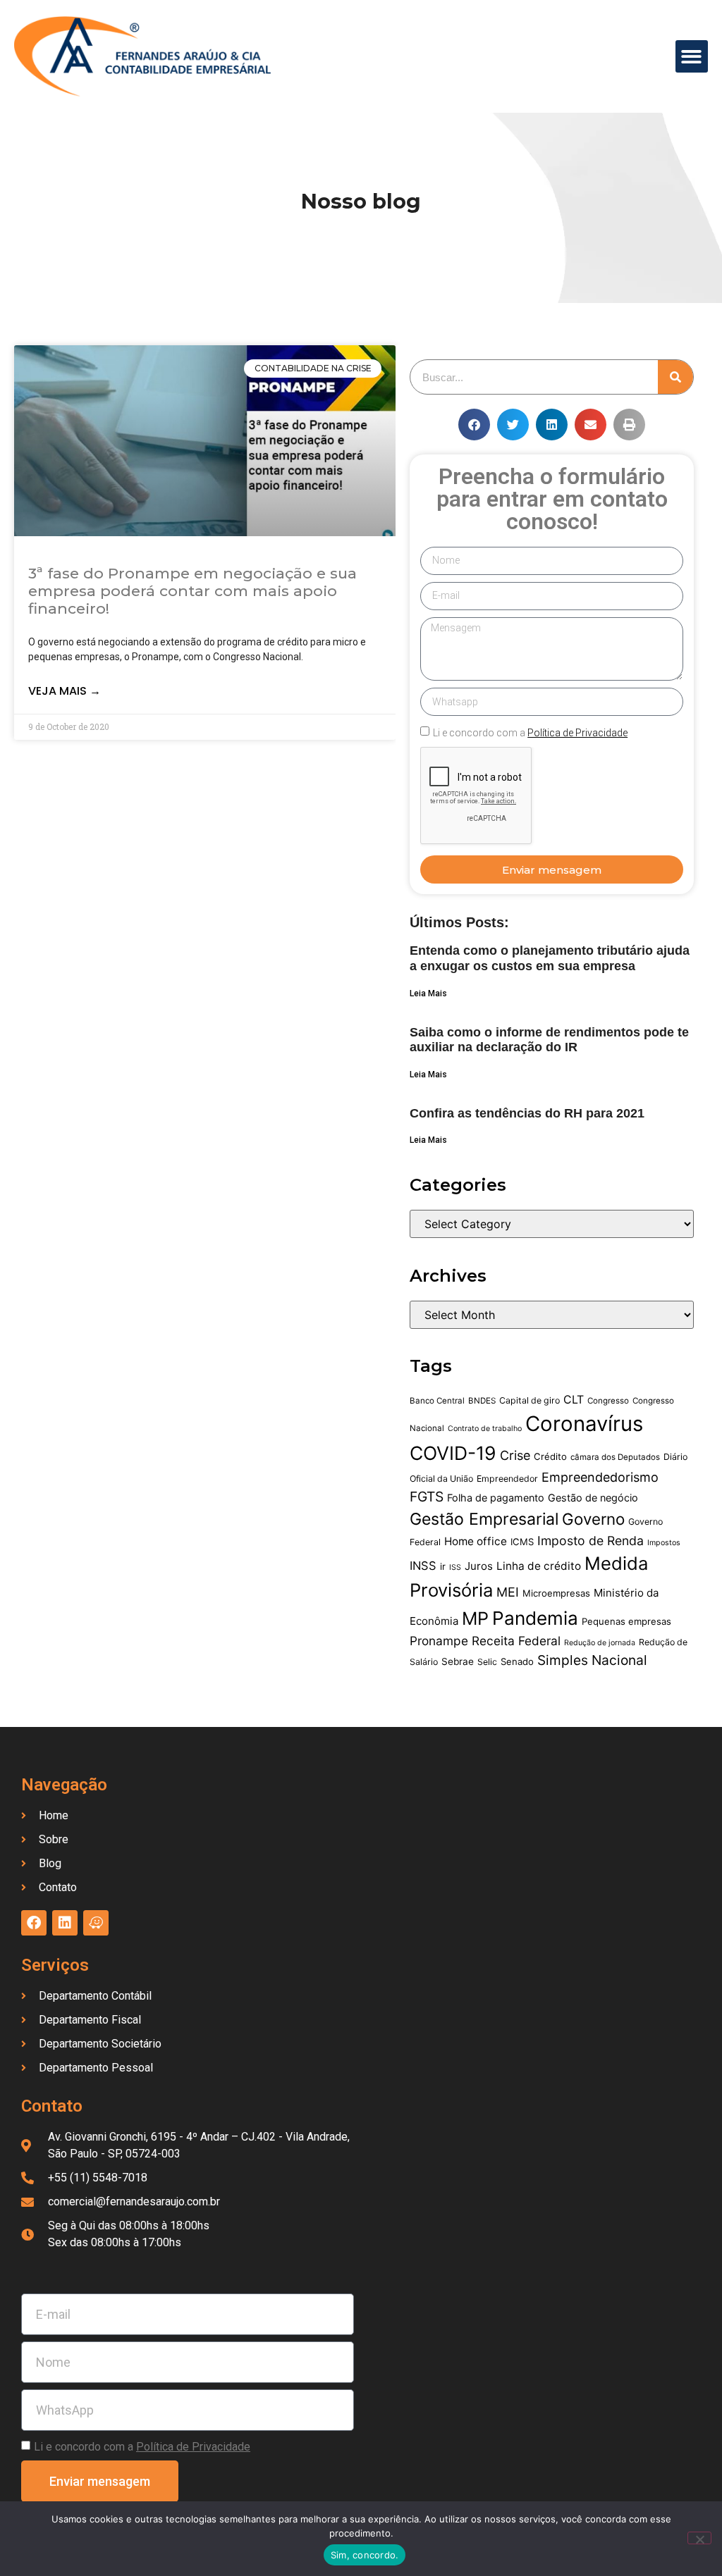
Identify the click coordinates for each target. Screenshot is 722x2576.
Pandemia (535, 1618)
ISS (455, 1567)
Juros (479, 1566)
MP (475, 1618)
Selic (487, 1662)
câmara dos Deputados (615, 1457)
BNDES (482, 1401)
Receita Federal (516, 1641)
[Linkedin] (65, 1923)
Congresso (608, 1401)
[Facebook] (34, 1923)
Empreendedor (507, 1479)
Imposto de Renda (591, 1541)
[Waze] (96, 1923)
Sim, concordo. (365, 2555)
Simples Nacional (592, 1660)
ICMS (522, 1542)
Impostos (664, 1543)
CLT (574, 1400)
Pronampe (439, 1641)
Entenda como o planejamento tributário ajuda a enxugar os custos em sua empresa (550, 958)
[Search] (675, 377)
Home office (476, 1541)
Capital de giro (530, 1400)
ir (443, 1566)
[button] (692, 57)
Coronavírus (584, 1424)
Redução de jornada (600, 1643)
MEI (508, 1592)
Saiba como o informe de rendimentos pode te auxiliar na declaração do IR (549, 1040)
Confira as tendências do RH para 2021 (527, 1113)
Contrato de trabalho (485, 1429)
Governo (593, 1519)
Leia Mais (428, 993)
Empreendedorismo (600, 1477)
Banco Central (437, 1401)
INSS (423, 1566)
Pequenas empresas (626, 1621)
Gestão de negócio (593, 1498)
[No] (699, 2538)
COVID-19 (453, 1453)
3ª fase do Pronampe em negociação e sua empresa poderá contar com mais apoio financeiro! (192, 591)
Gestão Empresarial (484, 1519)
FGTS (427, 1497)
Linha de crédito (539, 1566)
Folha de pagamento (496, 1498)
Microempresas (556, 1593)
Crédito (550, 1456)
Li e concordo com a (530, 733)
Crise (515, 1455)
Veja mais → (65, 691)
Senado (517, 1661)
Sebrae (458, 1661)
